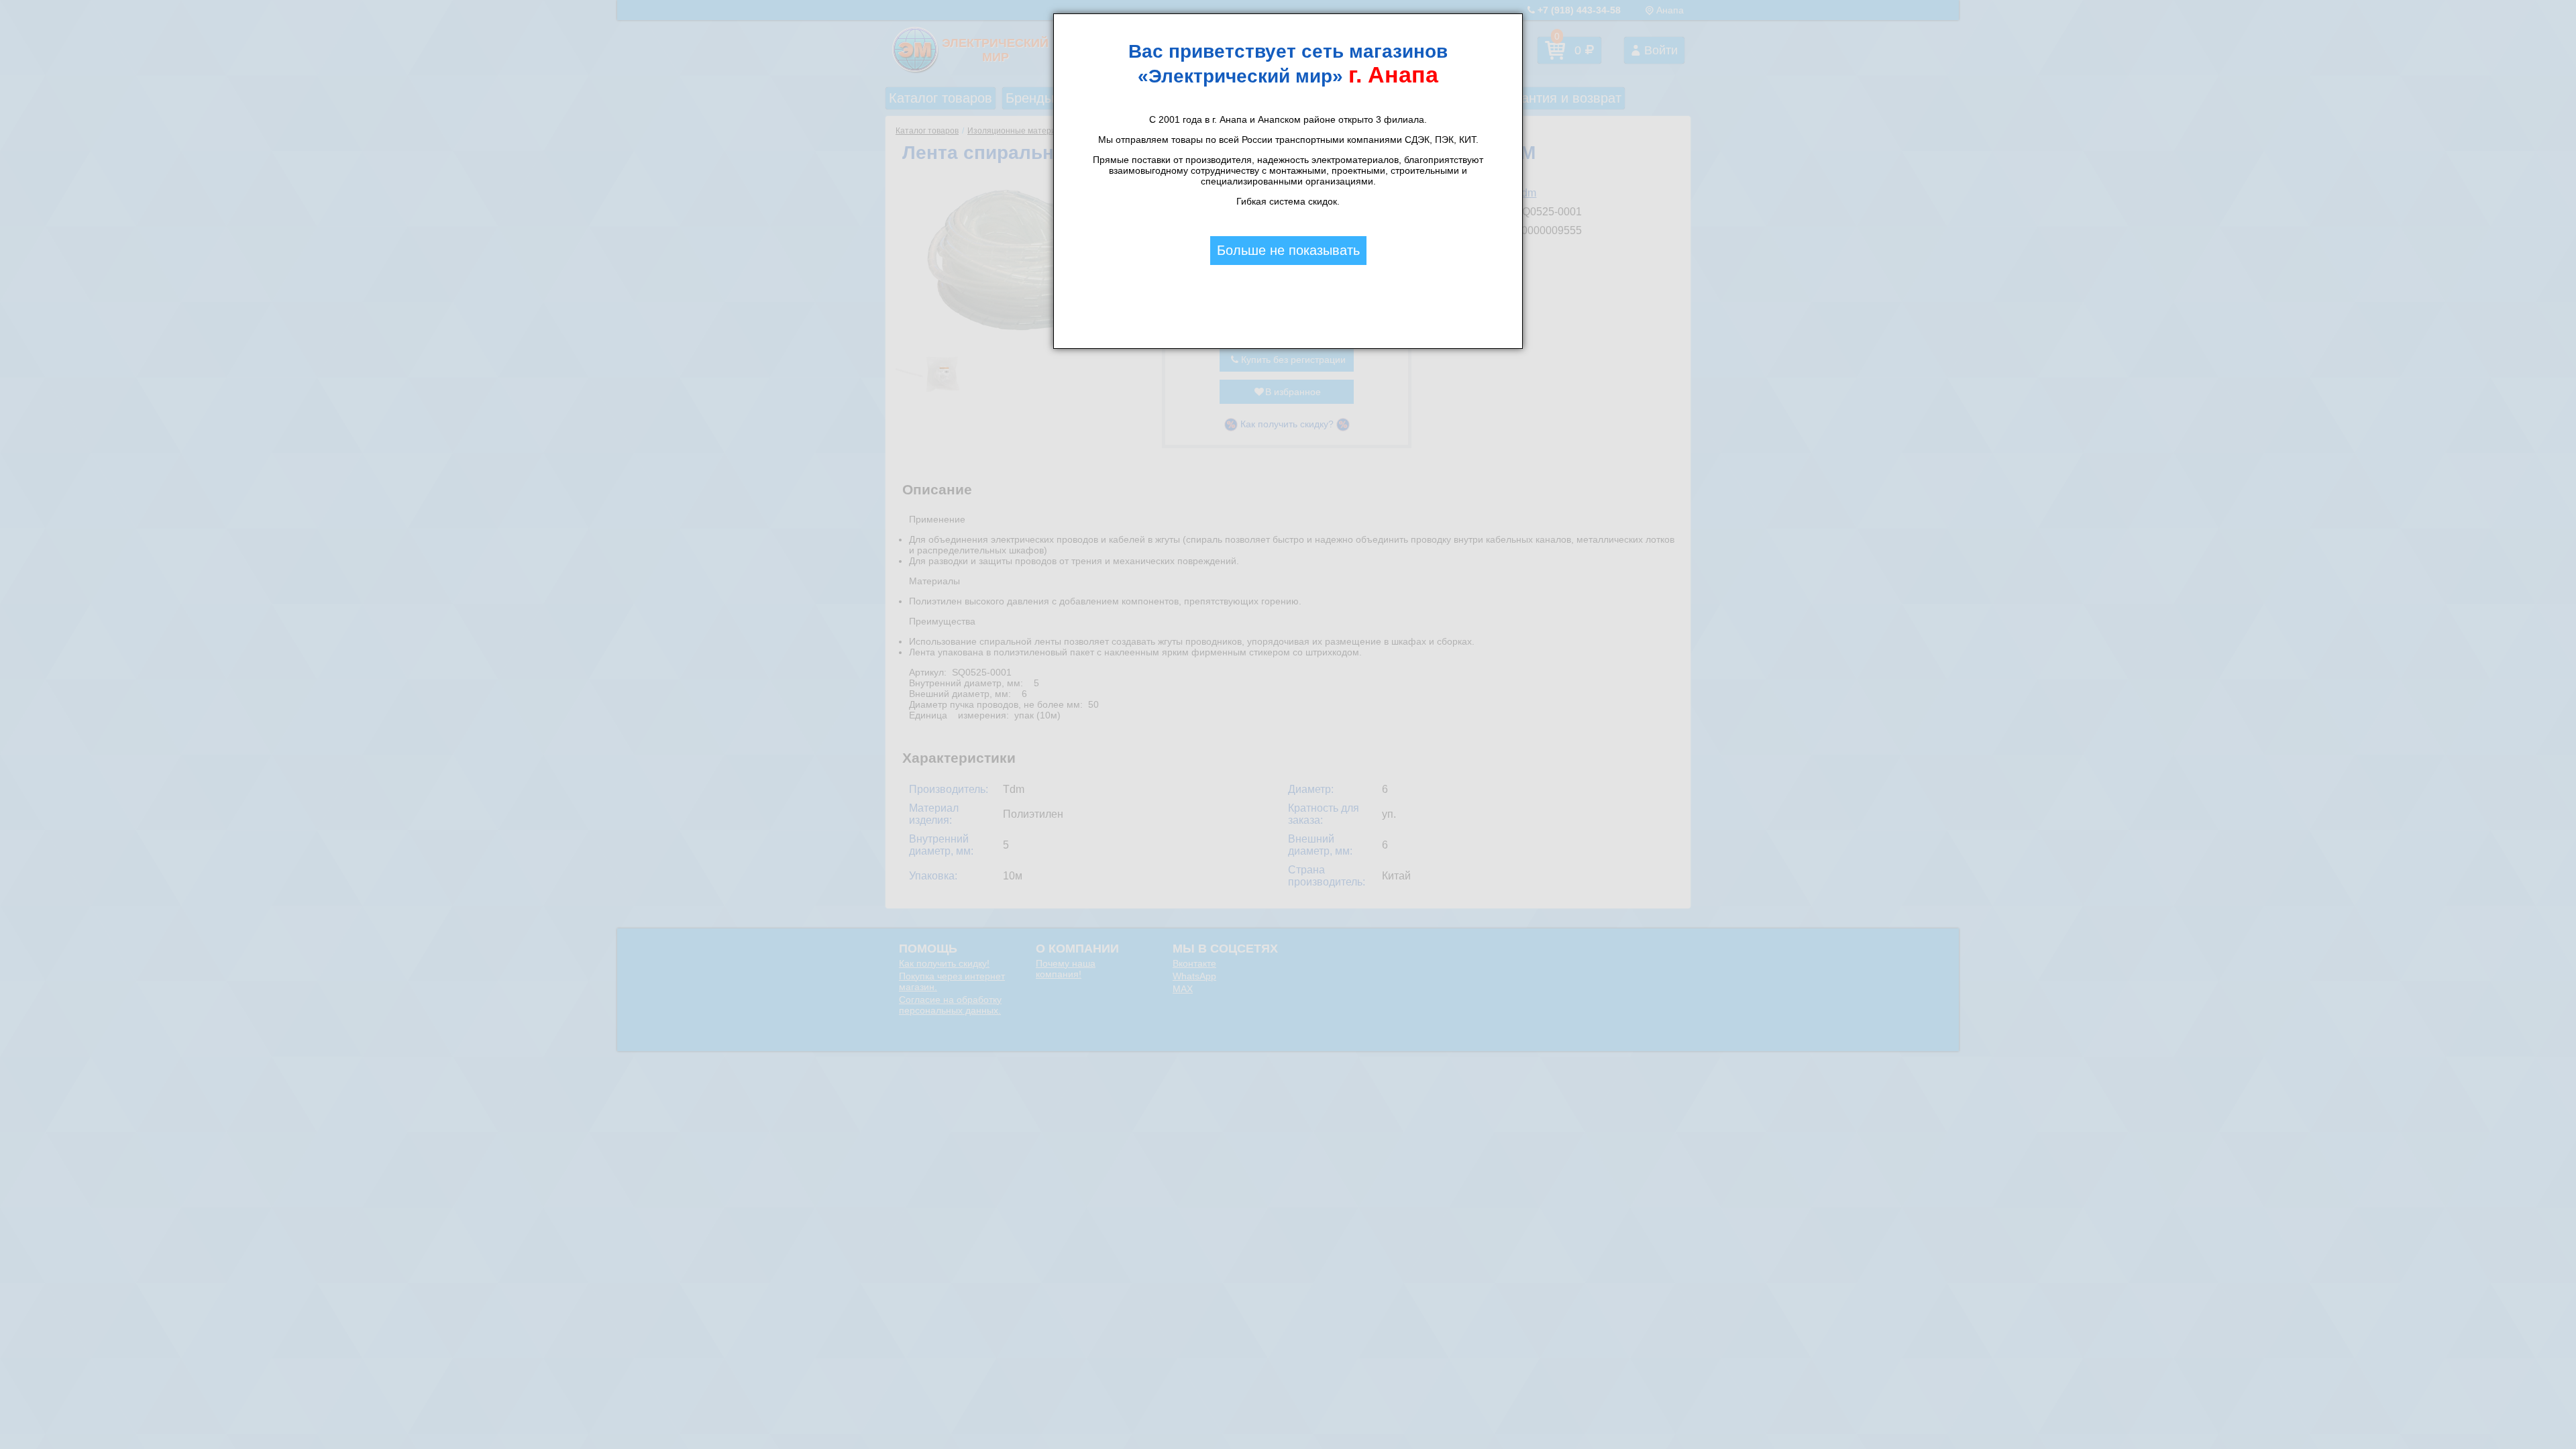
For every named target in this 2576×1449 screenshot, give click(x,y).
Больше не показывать (1288, 250)
